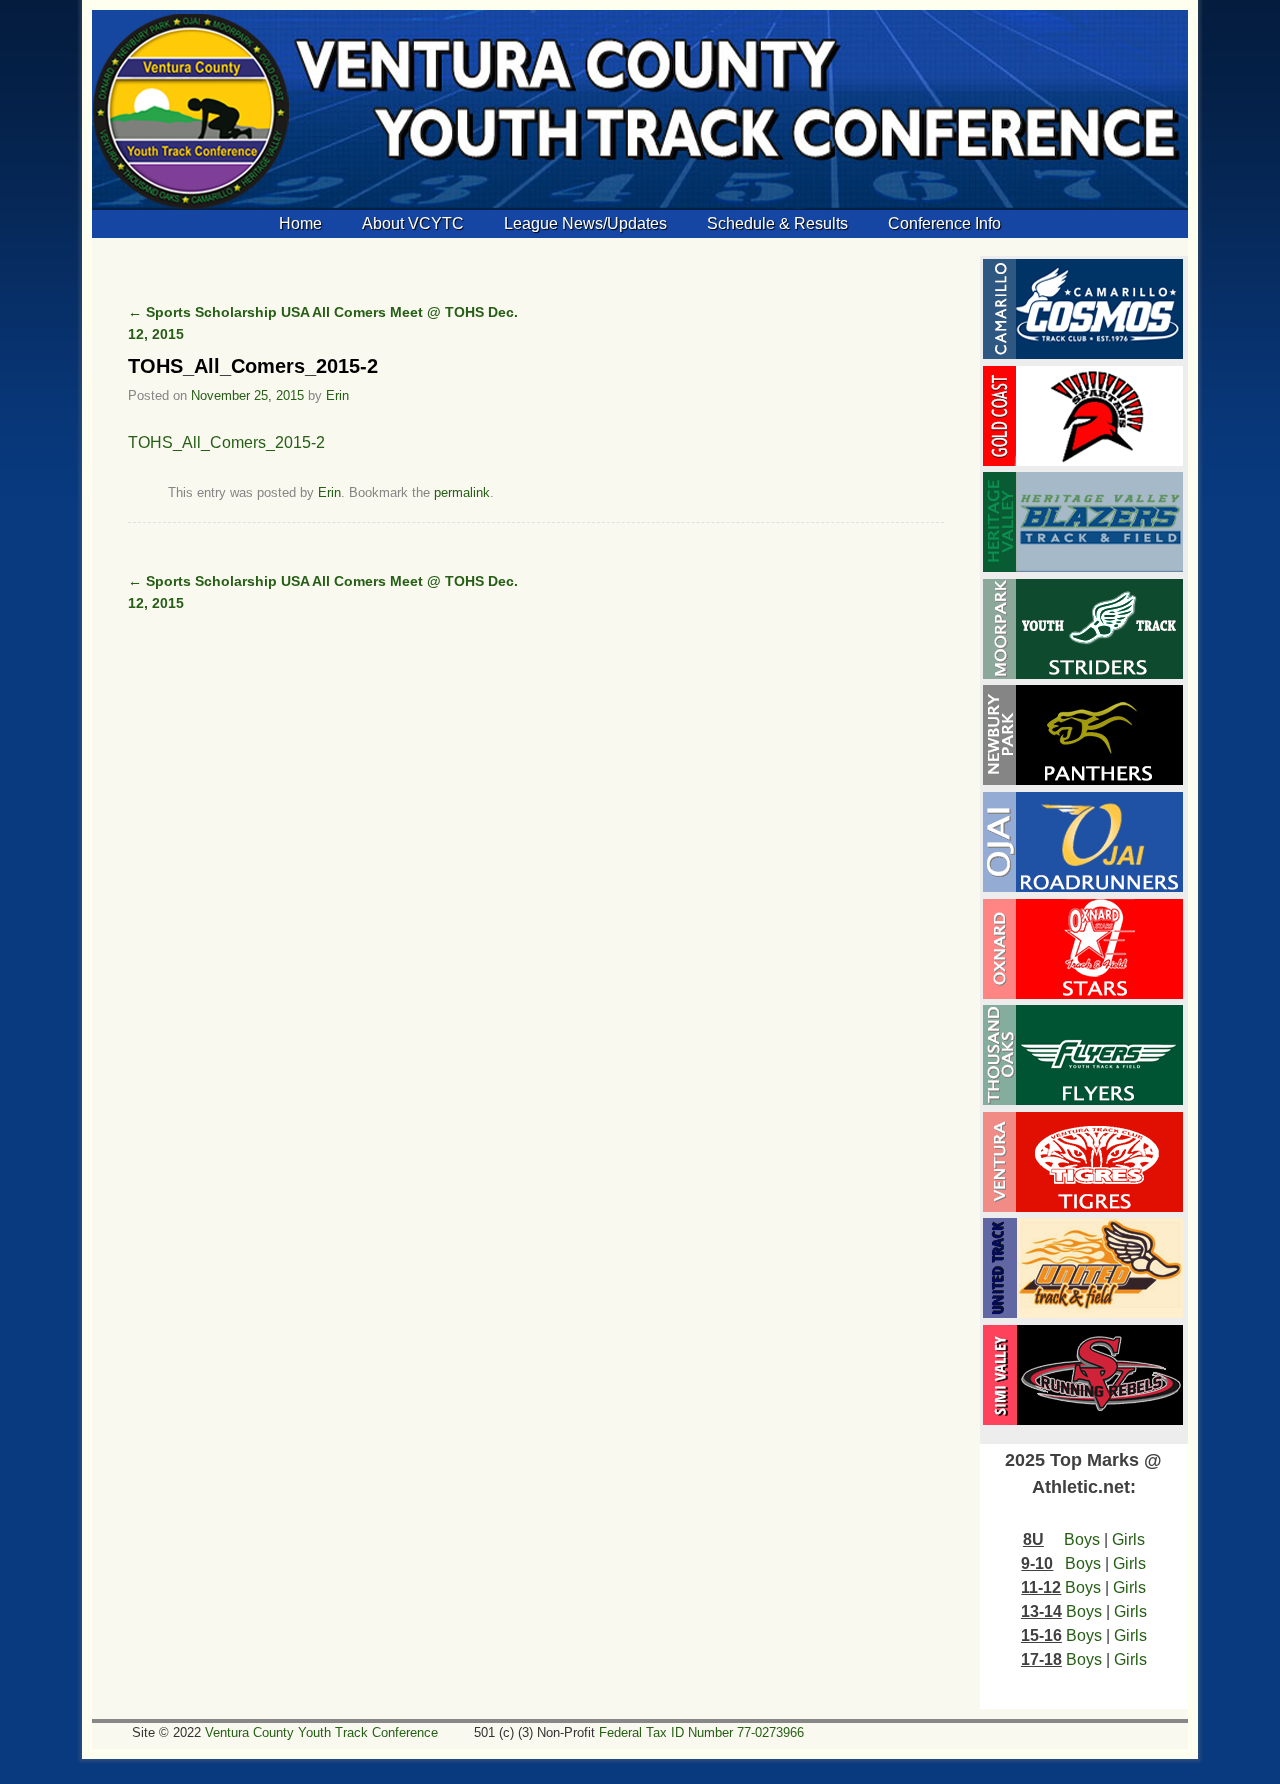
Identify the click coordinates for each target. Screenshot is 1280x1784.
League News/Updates (585, 223)
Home (300, 223)
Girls (1128, 1539)
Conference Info (944, 223)
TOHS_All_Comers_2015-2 (226, 442)
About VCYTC (413, 223)
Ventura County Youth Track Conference (321, 1732)
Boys (1082, 1539)
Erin (337, 395)
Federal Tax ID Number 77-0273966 (701, 1732)
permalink (462, 492)
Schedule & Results (777, 223)
